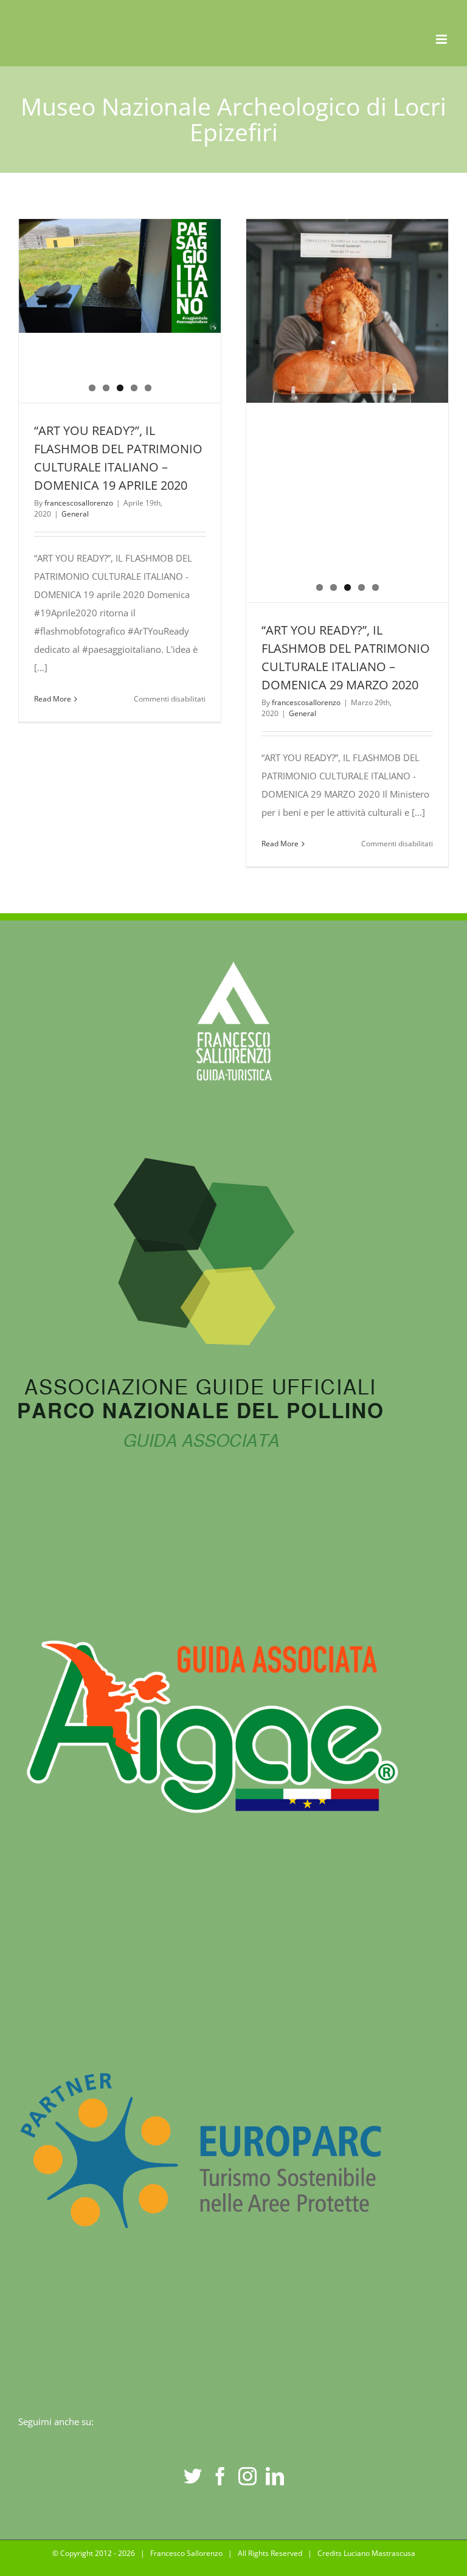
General (75, 514)
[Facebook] (220, 2476)
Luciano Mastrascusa (379, 2553)
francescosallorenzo (79, 503)
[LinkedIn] (275, 2476)
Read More (53, 699)
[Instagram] (247, 2476)
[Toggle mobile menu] (442, 39)
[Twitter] (193, 2476)
